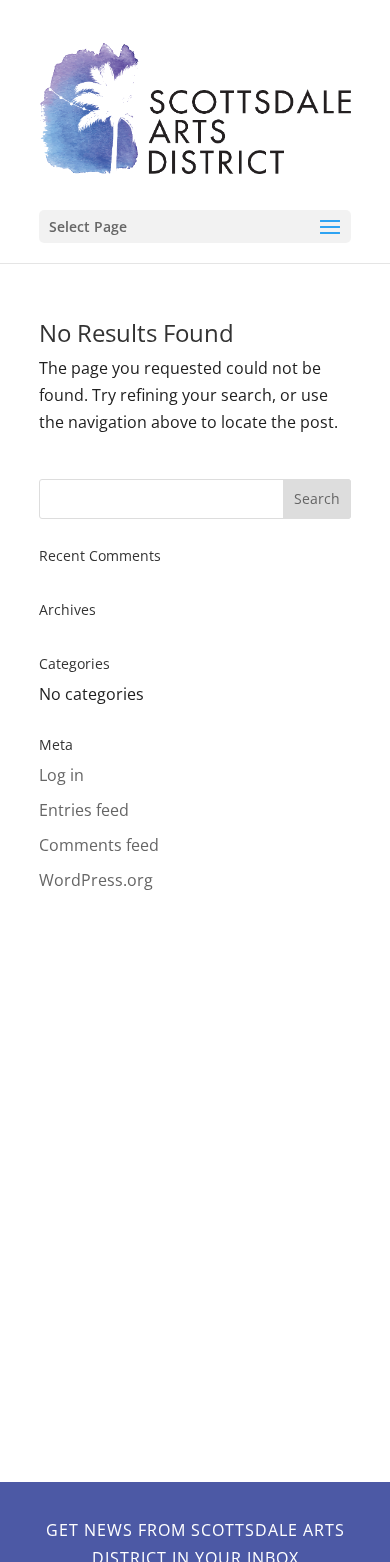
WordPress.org (96, 880)
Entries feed (84, 810)
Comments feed (99, 845)
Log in (61, 775)
